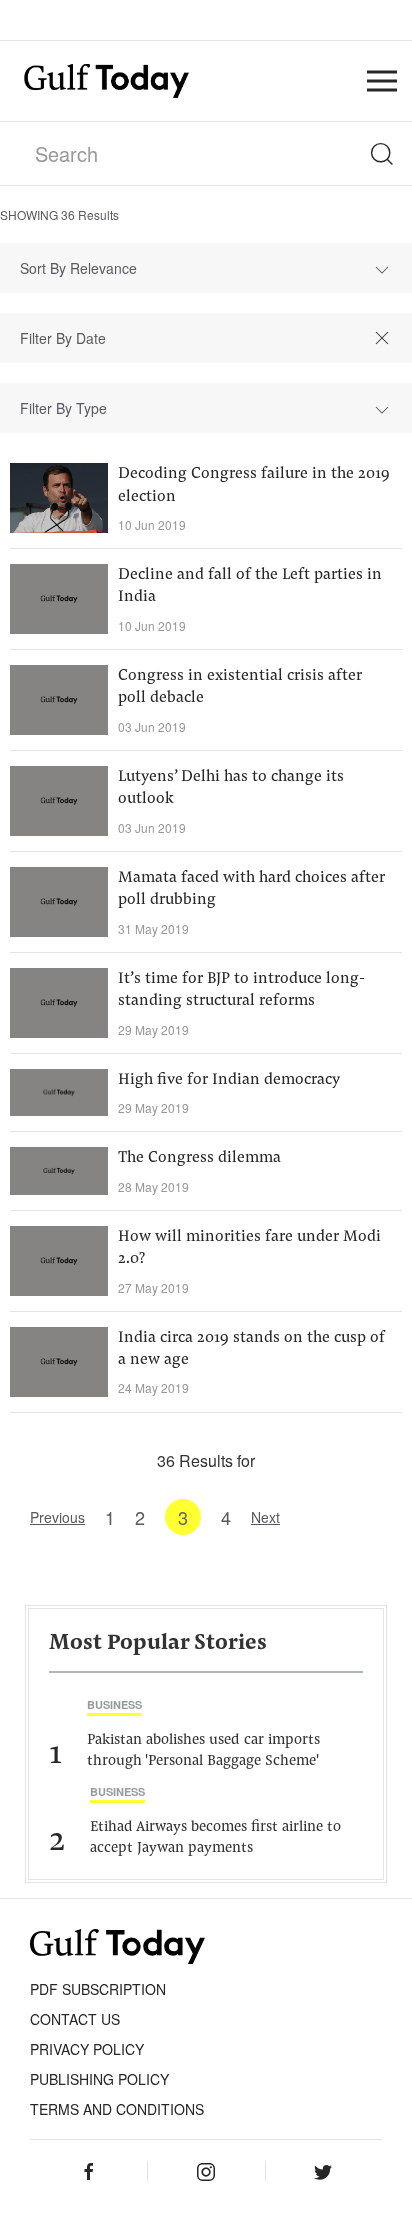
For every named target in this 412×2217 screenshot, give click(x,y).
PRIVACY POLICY (87, 2049)
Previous (57, 1517)
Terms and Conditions (117, 2109)
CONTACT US (75, 2019)
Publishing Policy (99, 2079)
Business (114, 1704)
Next (265, 1517)
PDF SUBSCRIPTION (98, 1989)
